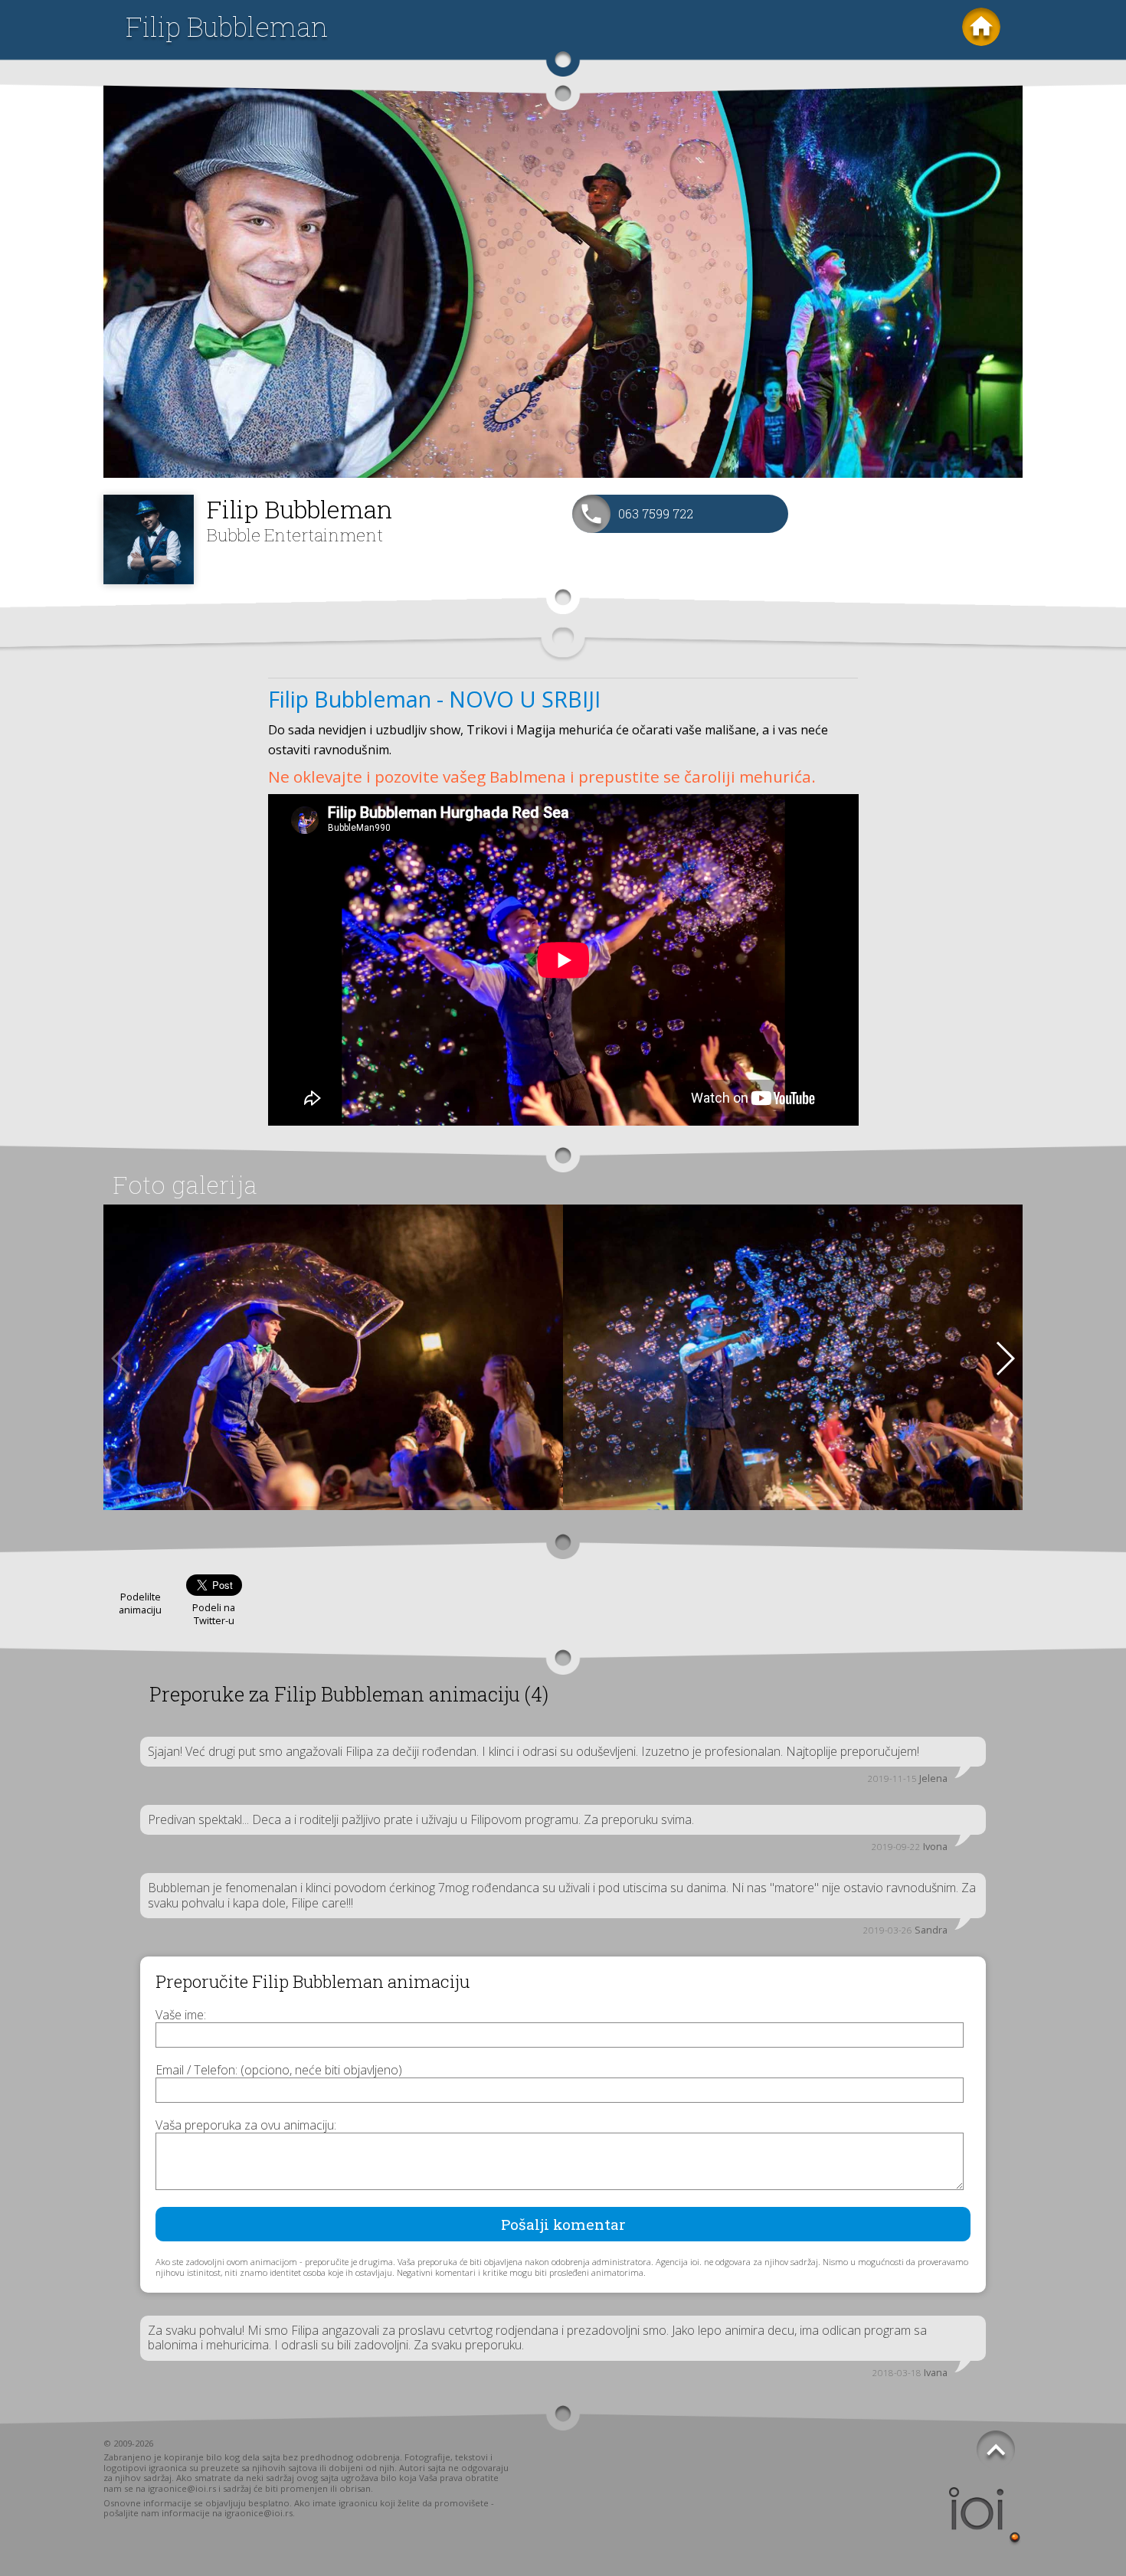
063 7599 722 (656, 513)
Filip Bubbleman (227, 26)
